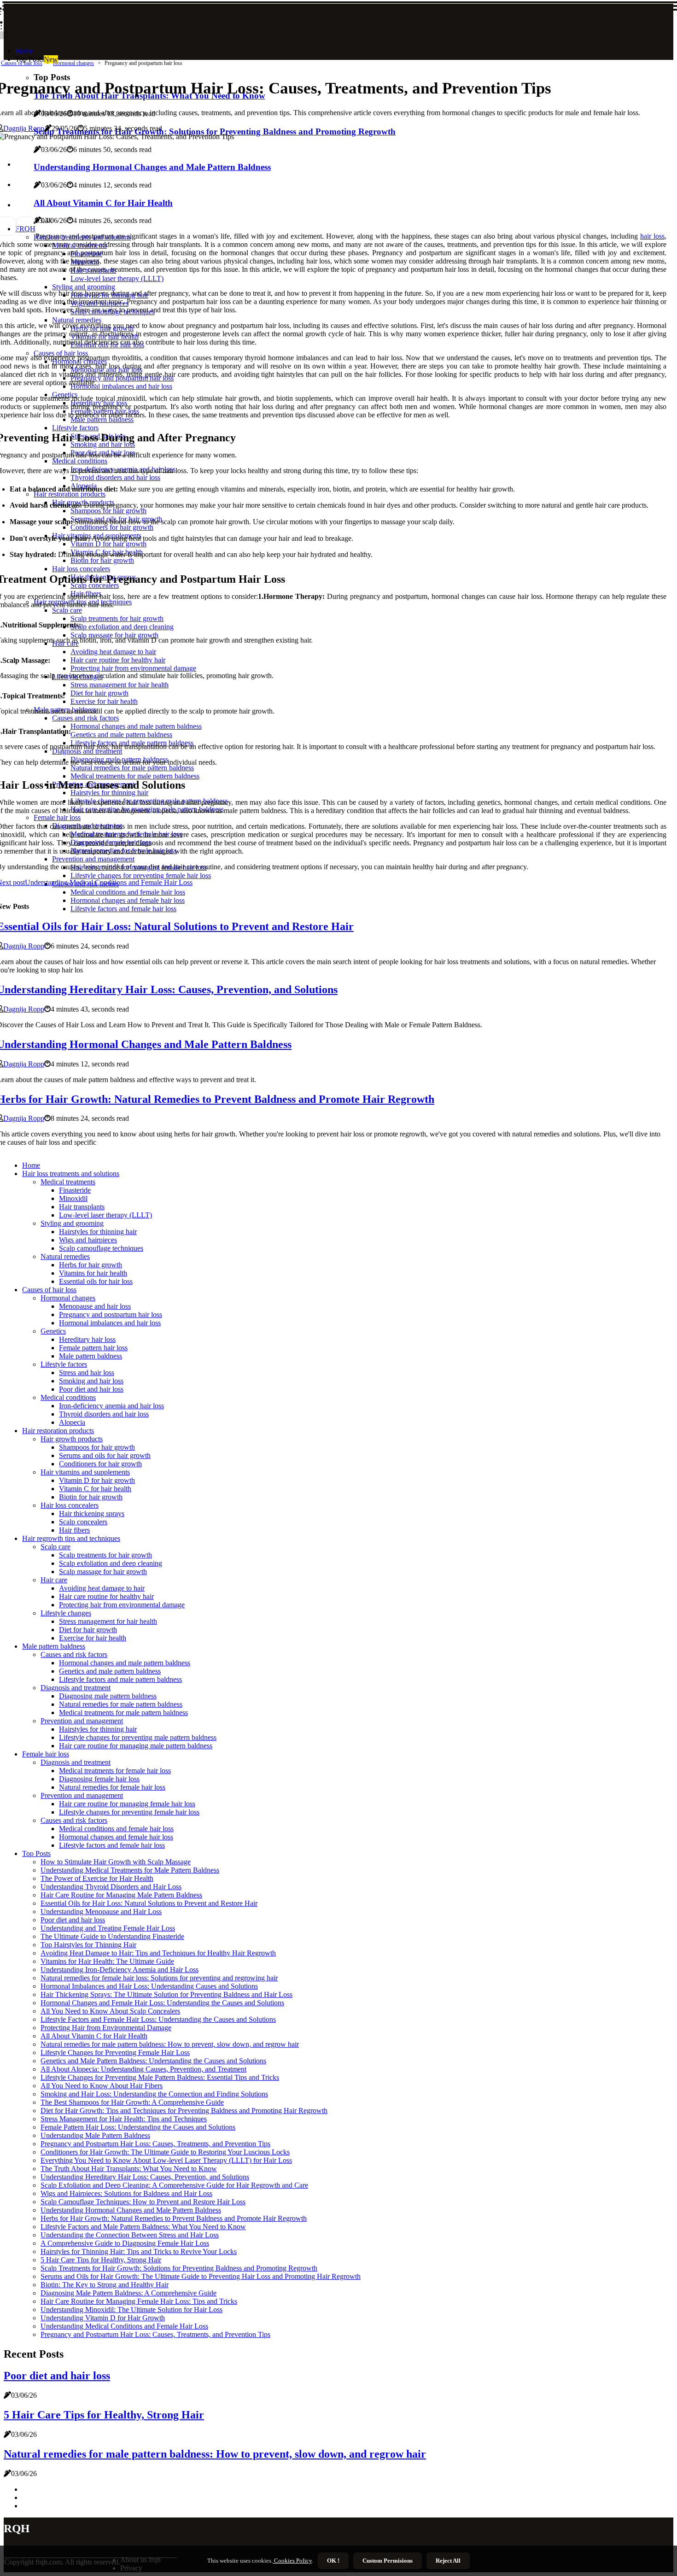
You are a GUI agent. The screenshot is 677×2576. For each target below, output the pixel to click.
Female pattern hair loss (93, 1348)
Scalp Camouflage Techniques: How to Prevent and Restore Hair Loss (143, 2202)
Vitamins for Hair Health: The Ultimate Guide (107, 1961)
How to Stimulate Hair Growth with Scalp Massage (116, 1862)
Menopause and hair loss (95, 1306)
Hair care (54, 1580)
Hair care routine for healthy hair (106, 1596)
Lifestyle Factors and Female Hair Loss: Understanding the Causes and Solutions (158, 2019)
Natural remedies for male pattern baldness (121, 1704)
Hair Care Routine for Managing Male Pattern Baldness (121, 1895)
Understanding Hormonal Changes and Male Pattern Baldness (131, 2210)
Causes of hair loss (22, 63)
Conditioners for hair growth (100, 1464)
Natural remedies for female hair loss (112, 1787)
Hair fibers (74, 1530)
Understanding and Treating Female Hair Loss (108, 1928)
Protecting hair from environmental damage (122, 1605)
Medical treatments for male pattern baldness (123, 1712)
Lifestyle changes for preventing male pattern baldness (138, 1737)
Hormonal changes (73, 63)
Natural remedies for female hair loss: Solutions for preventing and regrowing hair (159, 1978)
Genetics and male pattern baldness (110, 1671)
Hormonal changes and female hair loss (116, 1837)
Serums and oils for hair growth (105, 1455)
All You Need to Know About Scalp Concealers (110, 2011)
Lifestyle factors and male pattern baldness (120, 1679)
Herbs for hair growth (90, 1265)
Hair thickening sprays (92, 1513)
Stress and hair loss (87, 1373)
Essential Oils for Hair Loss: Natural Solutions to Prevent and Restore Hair (149, 1903)
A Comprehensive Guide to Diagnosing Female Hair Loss (125, 2243)
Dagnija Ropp (24, 128)
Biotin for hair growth (91, 1497)
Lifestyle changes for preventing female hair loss (129, 1812)
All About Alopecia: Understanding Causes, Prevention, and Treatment (143, 2069)
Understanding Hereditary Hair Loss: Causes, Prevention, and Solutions (145, 2177)
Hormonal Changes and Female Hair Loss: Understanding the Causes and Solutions (162, 2003)
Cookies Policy (292, 2561)
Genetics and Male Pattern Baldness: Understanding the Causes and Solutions (153, 2061)
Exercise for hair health (93, 1638)
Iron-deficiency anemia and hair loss (111, 1406)
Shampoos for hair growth (97, 1447)
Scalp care (55, 1547)
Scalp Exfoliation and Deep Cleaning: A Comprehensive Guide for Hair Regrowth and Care (174, 2185)
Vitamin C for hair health (95, 1489)
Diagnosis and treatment (76, 1688)
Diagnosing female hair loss (99, 1779)
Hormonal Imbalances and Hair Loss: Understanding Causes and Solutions (149, 1986)
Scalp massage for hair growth (103, 1572)
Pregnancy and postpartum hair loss (111, 1314)
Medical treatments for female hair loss (115, 1771)
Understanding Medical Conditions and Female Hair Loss (124, 2326)
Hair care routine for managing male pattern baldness (136, 1746)
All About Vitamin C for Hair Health (94, 2036)
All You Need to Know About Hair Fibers (102, 2086)
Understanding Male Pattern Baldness (95, 2135)
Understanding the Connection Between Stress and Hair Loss (130, 2235)
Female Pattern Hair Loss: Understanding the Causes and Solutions (138, 2127)
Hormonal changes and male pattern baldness (125, 1663)
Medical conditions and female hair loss (116, 1829)
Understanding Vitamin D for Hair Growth (103, 2318)
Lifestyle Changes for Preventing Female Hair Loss (115, 2052)
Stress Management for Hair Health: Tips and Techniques (124, 2119)
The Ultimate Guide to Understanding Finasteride (112, 1936)
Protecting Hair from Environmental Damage (106, 2028)
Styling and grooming (72, 1223)
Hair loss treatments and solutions (71, 1174)
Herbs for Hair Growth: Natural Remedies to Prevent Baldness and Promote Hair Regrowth (174, 2218)
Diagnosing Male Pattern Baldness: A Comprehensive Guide (128, 2293)
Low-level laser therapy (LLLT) (105, 1215)
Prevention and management (82, 1721)
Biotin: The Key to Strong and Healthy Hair (105, 2285)
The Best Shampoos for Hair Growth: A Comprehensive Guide (132, 2102)
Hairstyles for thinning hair (98, 1232)
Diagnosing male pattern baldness (108, 1696)
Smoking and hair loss (91, 1381)
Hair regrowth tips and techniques (71, 1538)
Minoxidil (73, 1198)
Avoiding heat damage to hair (102, 1588)
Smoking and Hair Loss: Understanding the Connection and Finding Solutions (154, 2094)
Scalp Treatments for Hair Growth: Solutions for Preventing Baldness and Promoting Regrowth (179, 2268)
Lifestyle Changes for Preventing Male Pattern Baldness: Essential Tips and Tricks (160, 2077)
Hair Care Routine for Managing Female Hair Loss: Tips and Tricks (139, 2301)
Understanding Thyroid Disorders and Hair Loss (111, 1887)
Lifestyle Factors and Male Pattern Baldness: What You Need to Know (143, 2227)
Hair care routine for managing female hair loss (127, 1804)
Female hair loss (46, 1754)
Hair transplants (82, 1207)
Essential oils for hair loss (96, 1281)
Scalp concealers (83, 1522)
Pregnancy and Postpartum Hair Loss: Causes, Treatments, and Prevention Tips (155, 2144)
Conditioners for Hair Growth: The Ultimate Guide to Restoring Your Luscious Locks (165, 2152)
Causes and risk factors (74, 1654)
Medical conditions (68, 1397)
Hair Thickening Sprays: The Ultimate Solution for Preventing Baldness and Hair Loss (166, 1994)
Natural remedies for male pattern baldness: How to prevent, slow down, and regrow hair (170, 2044)
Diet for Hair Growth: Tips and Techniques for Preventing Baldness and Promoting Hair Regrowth (184, 2111)
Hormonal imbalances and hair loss (110, 1323)
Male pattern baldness (90, 1356)
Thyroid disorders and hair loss (104, 1414)
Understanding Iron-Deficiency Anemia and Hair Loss (120, 1970)
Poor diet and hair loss (91, 1389)
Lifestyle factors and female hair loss (112, 1845)
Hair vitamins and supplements (85, 1472)
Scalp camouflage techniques (101, 1248)
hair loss (652, 236)
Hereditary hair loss (87, 1339)
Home (24, 51)
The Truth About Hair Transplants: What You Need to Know (129, 2169)
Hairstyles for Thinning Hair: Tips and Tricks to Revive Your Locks (139, 2251)
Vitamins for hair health (93, 1273)
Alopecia (72, 1422)
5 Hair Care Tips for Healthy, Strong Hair (101, 2260)
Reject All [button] (448, 2561)
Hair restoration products (58, 1431)
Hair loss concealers (70, 1505)
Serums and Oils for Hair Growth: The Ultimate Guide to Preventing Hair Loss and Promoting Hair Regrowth (201, 2276)
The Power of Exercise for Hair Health (97, 1878)
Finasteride (75, 1190)
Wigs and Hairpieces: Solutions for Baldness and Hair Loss (126, 2193)
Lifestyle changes (66, 1613)
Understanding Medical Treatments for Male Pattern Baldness (130, 1870)
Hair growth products (72, 1439)
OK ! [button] (333, 2561)
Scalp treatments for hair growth (105, 1555)
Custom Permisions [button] (388, 2561)
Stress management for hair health (108, 1621)
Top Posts (36, 1853)
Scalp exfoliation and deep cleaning (111, 1563)
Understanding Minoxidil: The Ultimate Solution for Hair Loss (131, 2310)
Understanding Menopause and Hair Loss (101, 1912)
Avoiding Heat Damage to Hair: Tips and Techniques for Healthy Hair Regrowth (158, 1953)
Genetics (53, 1331)
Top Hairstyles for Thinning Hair (88, 1945)
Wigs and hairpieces (88, 1240)
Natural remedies (65, 1256)
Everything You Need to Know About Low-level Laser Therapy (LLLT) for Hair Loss (166, 2160)
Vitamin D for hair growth (97, 1480)
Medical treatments (68, 1182)
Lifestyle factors (64, 1364)
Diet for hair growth (88, 1630)
